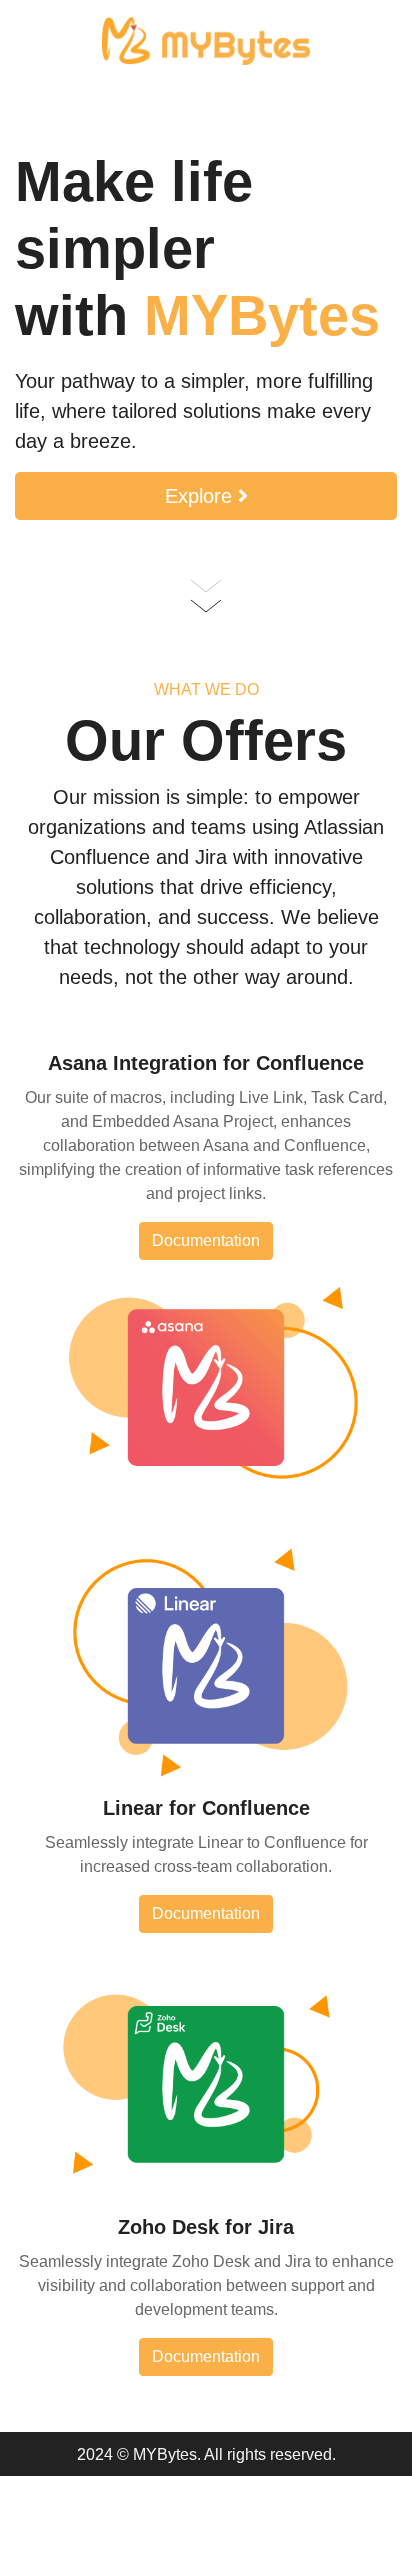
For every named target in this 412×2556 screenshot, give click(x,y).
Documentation (206, 1240)
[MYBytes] (206, 40)
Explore (201, 496)
